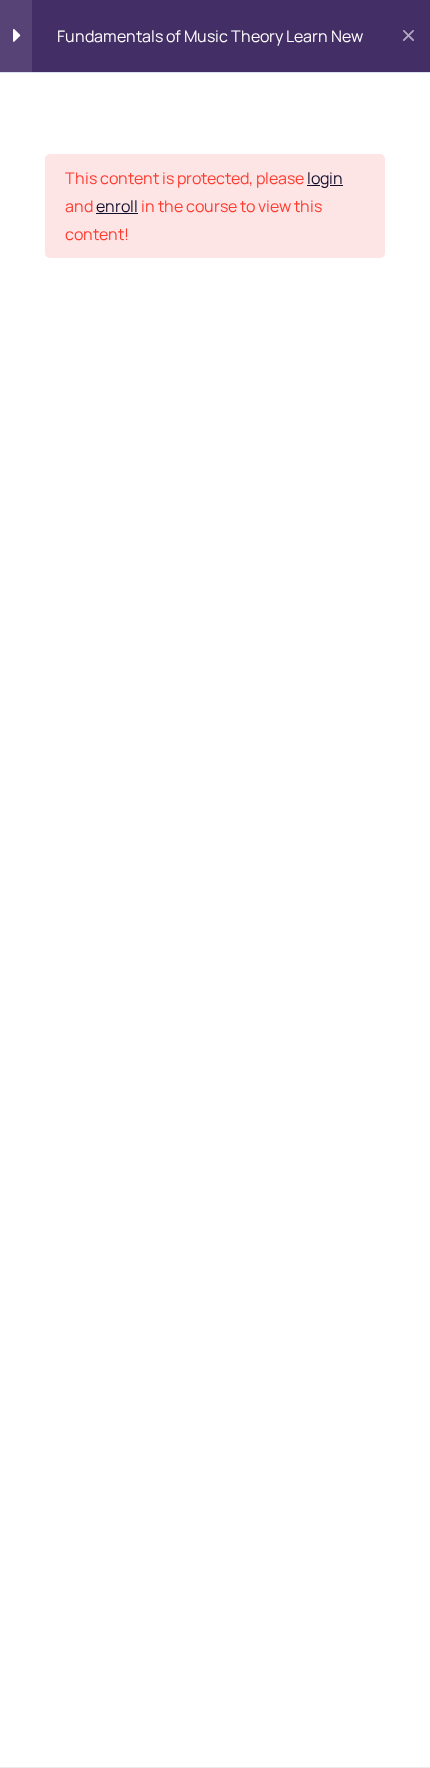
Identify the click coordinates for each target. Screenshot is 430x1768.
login (325, 178)
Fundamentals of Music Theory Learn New (210, 36)
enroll (117, 206)
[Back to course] (408, 36)
